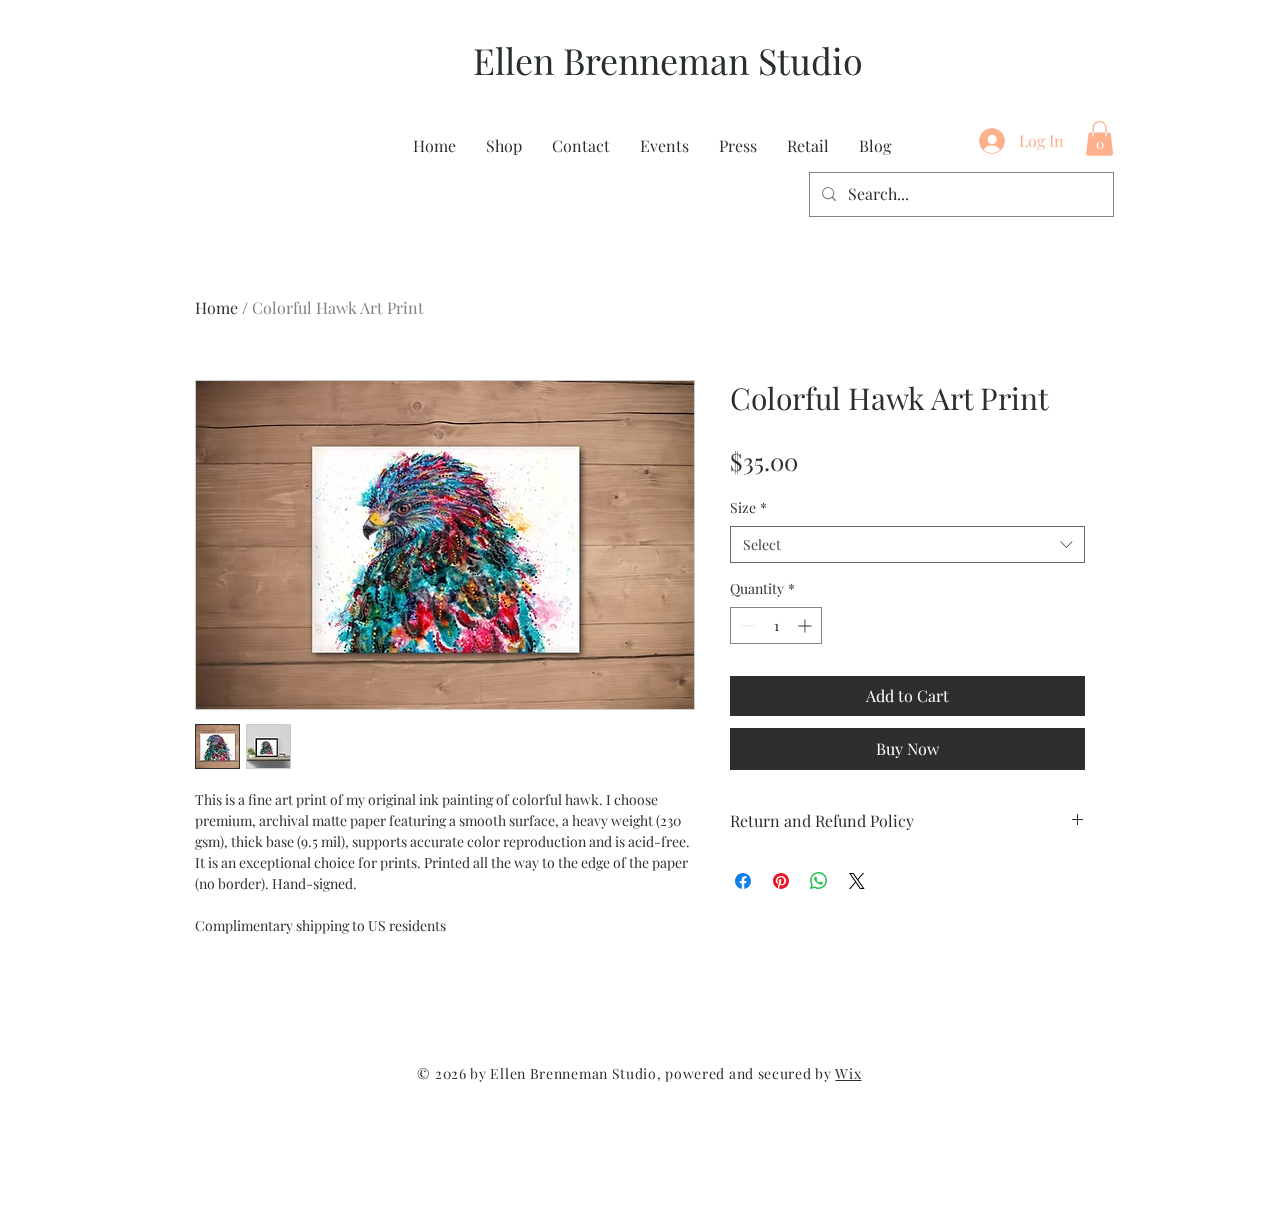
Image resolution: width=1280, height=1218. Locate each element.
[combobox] (907, 545)
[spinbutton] (776, 625)
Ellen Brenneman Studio (668, 60)
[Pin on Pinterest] (781, 881)
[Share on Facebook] (743, 881)
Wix (848, 1073)
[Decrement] (745, 625)
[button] (1099, 138)
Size (748, 507)
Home (216, 307)
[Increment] (806, 625)
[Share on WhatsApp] (819, 881)
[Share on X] (857, 881)
